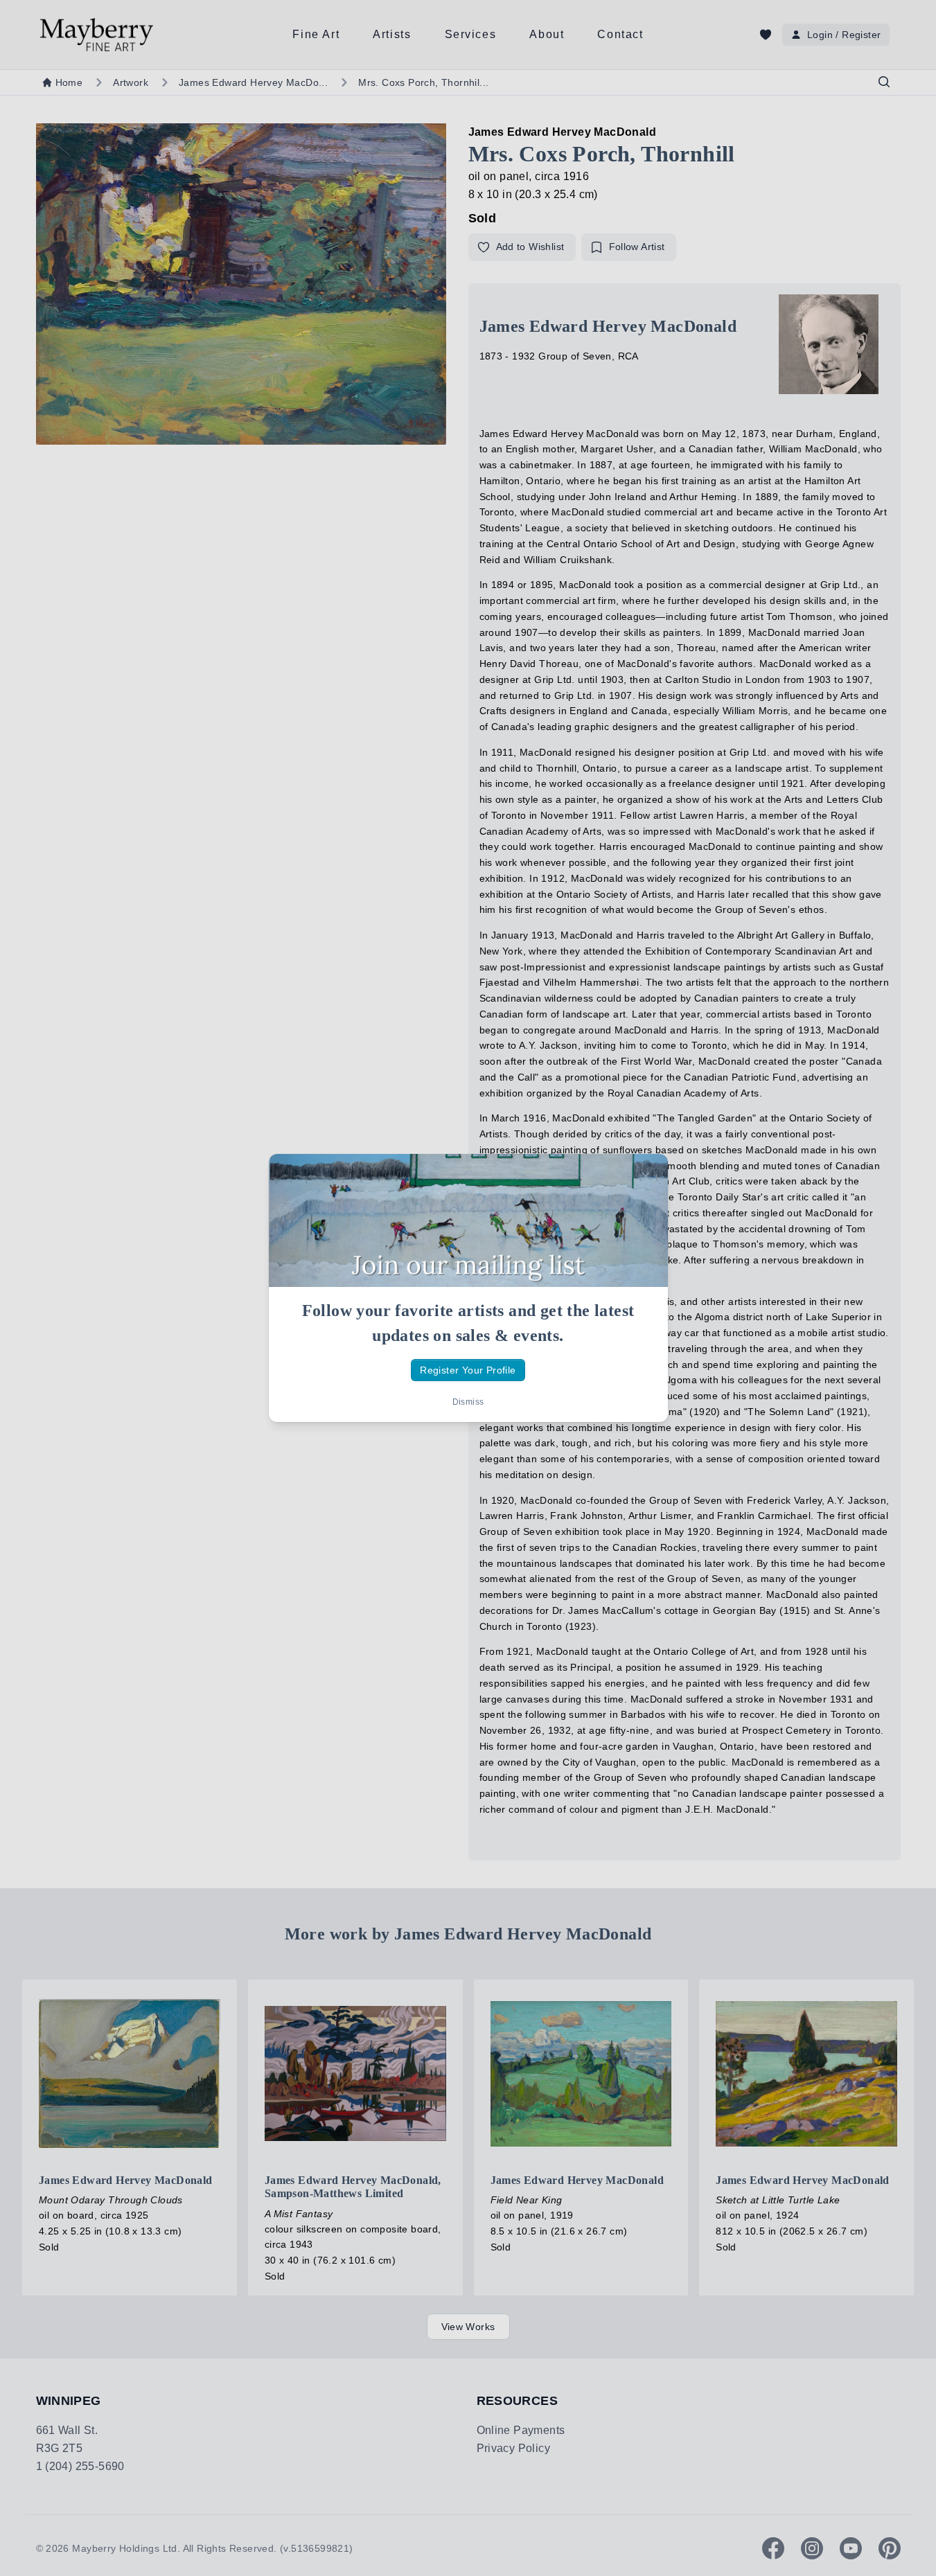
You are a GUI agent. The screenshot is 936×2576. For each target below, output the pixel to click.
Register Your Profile (468, 1370)
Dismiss (468, 1402)
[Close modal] (646, 1176)
